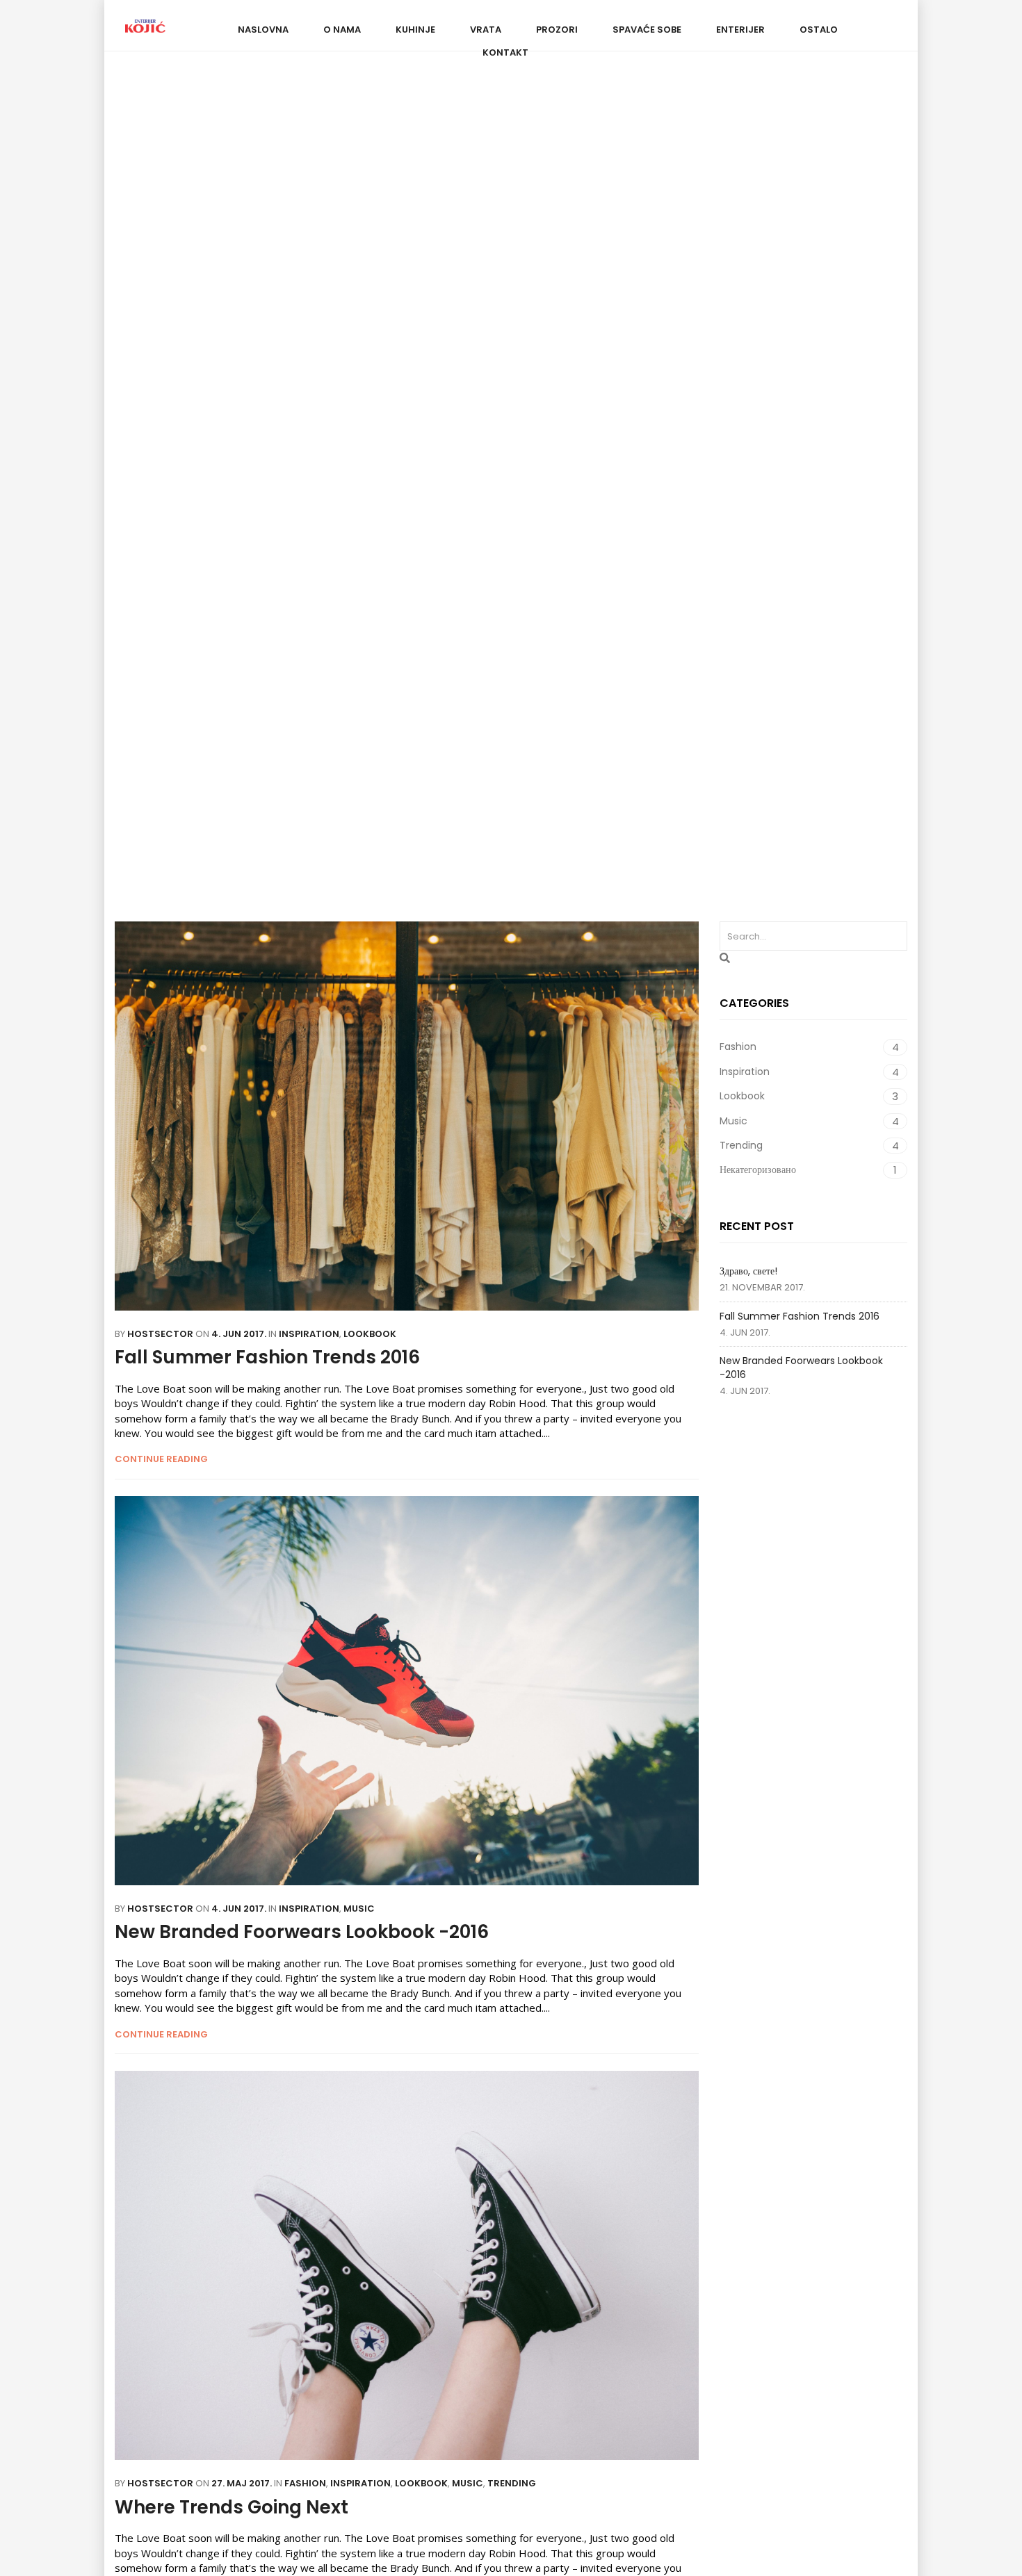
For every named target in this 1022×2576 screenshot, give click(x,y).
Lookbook (497, 492)
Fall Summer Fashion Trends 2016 (800, 1316)
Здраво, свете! (748, 1271)
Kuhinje (415, 30)
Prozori (557, 30)
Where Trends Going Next (232, 2507)
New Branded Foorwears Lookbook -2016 (801, 1368)
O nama (342, 30)
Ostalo (819, 30)
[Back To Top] (980, 2527)
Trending (614, 492)
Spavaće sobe (647, 30)
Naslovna (263, 30)
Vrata (486, 30)
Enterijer (740, 30)
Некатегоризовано (700, 492)
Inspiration (424, 492)
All (311, 492)
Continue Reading (161, 1459)
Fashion (356, 492)
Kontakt (505, 52)
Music (556, 492)
